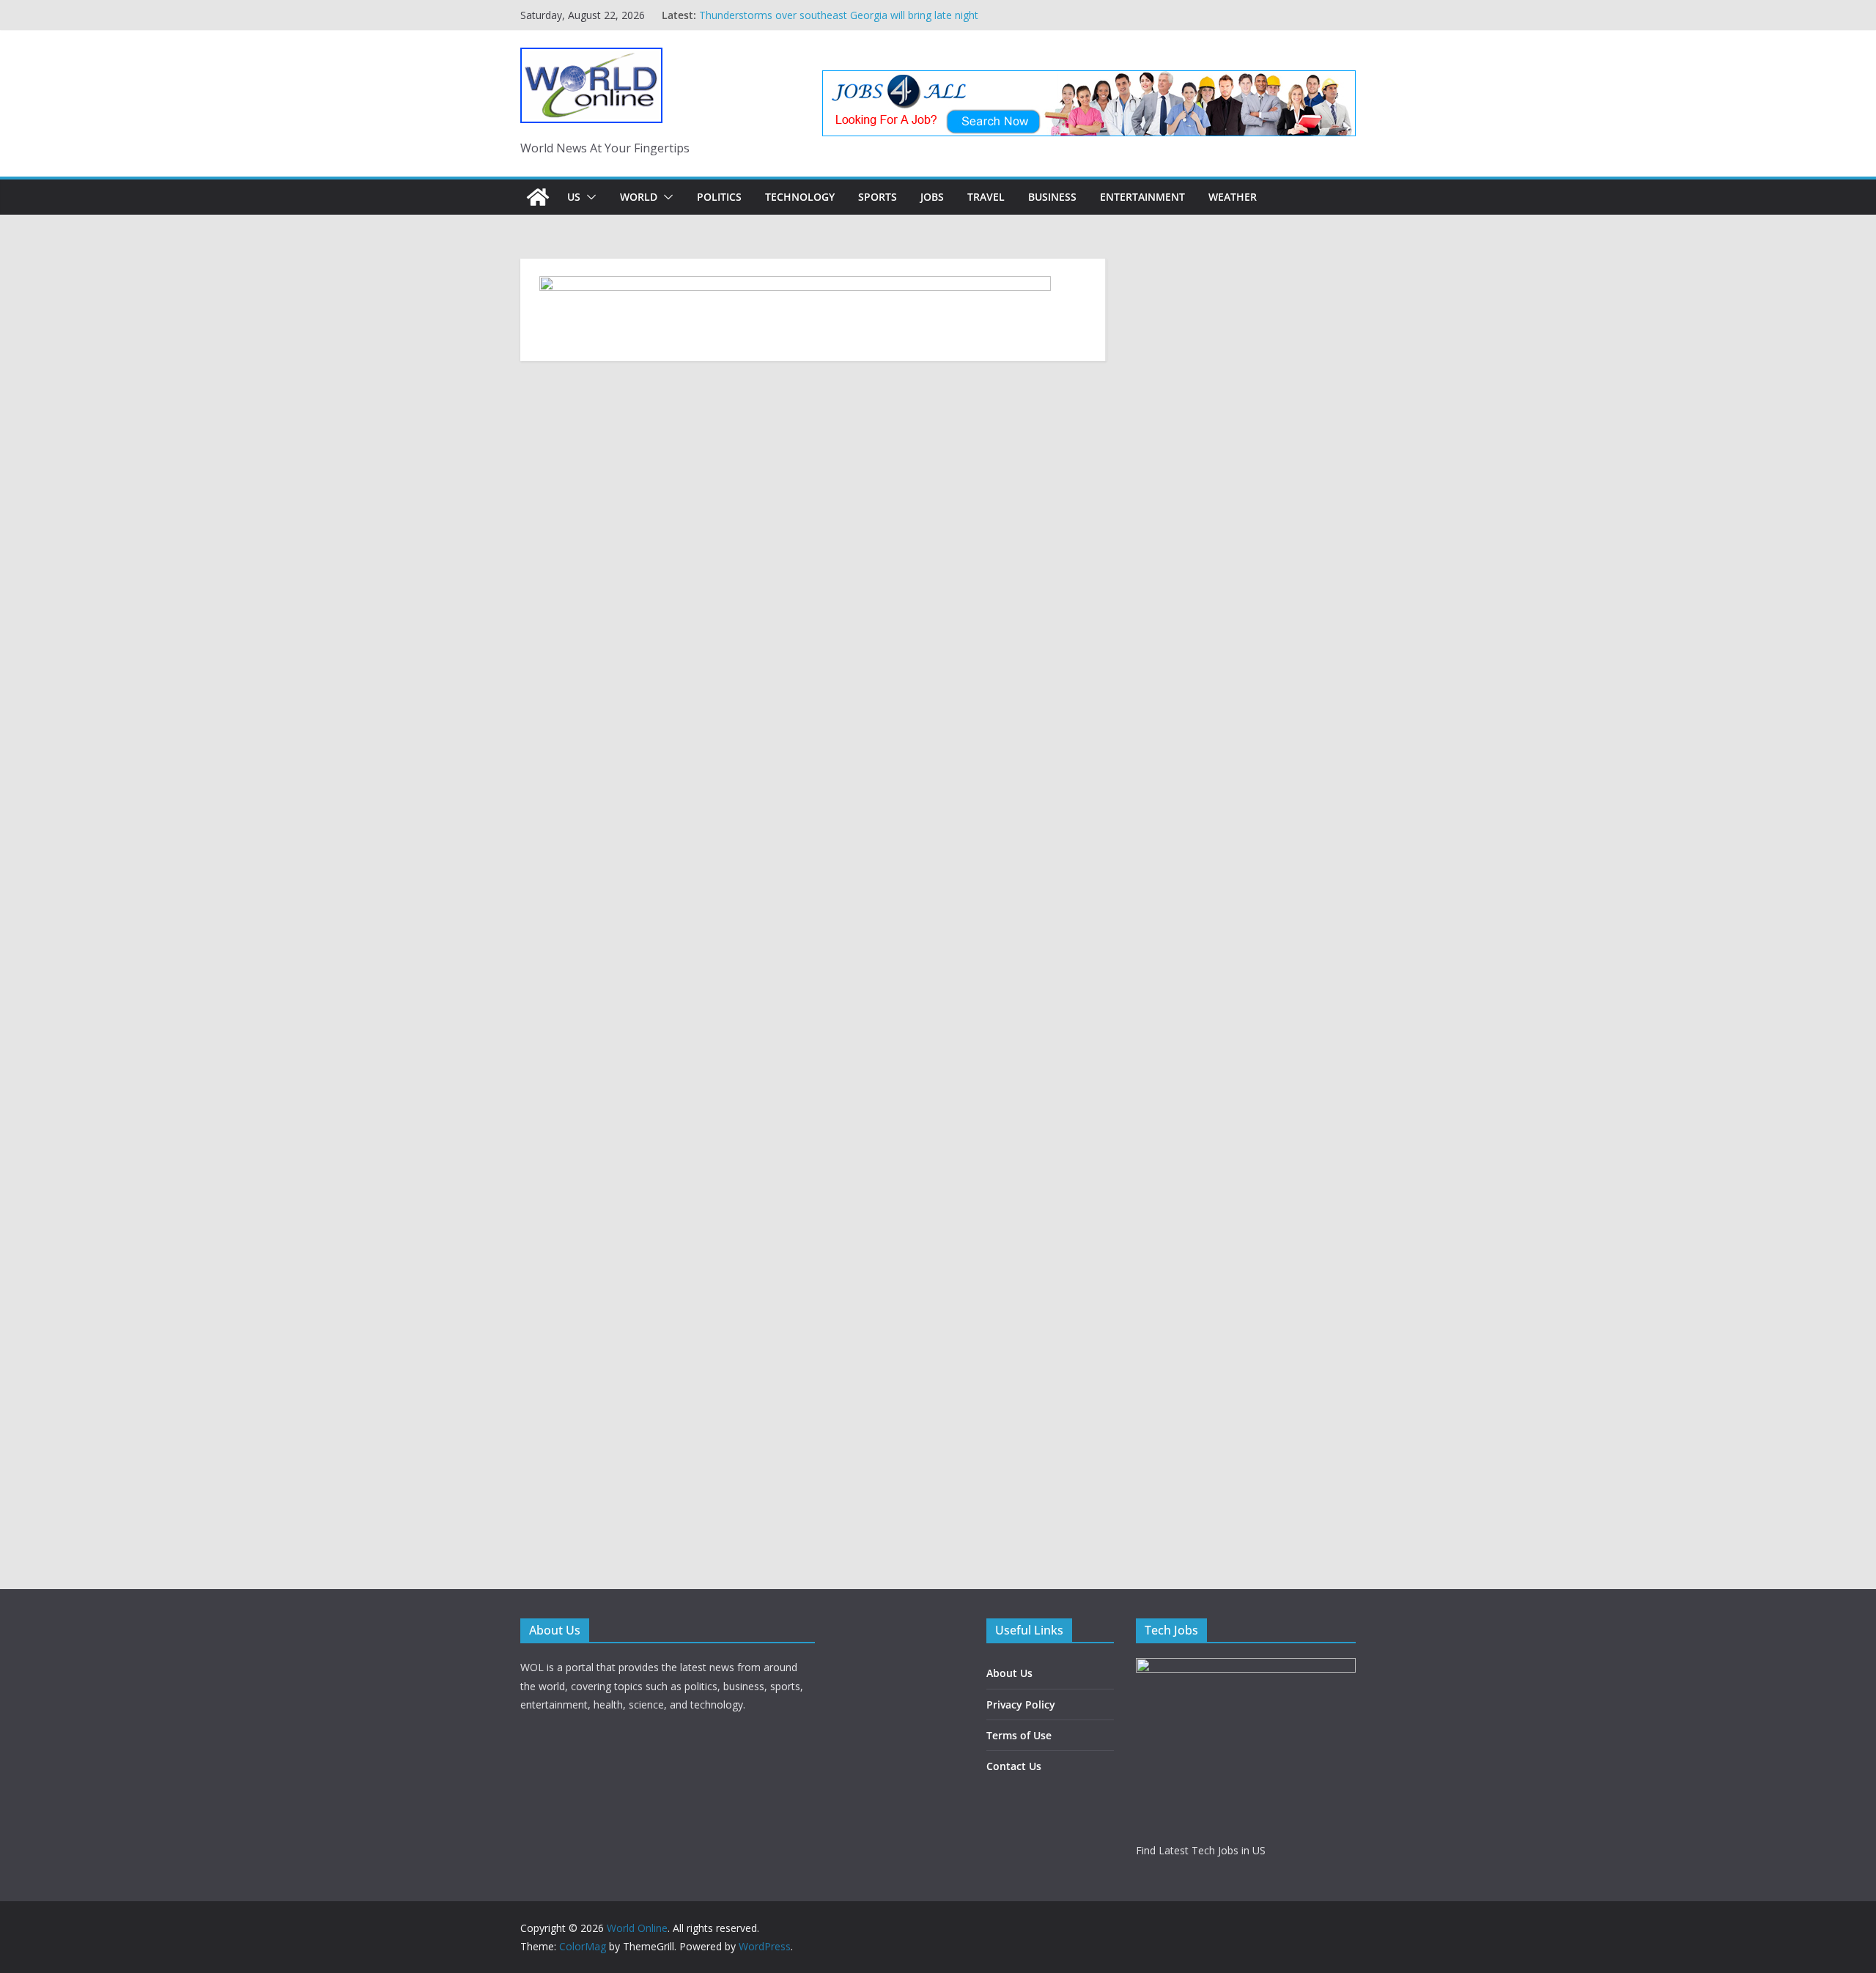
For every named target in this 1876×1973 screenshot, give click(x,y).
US (574, 197)
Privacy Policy (1021, 1704)
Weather (1233, 197)
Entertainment (1142, 197)
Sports (878, 197)
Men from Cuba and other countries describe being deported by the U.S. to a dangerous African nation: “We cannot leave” (843, 16)
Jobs (932, 197)
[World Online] (538, 197)
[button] (588, 197)
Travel (986, 197)
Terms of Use (1019, 1735)
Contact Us (1014, 1766)
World (639, 197)
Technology (800, 197)
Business (1052, 197)
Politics (719, 197)
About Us (1009, 1673)
